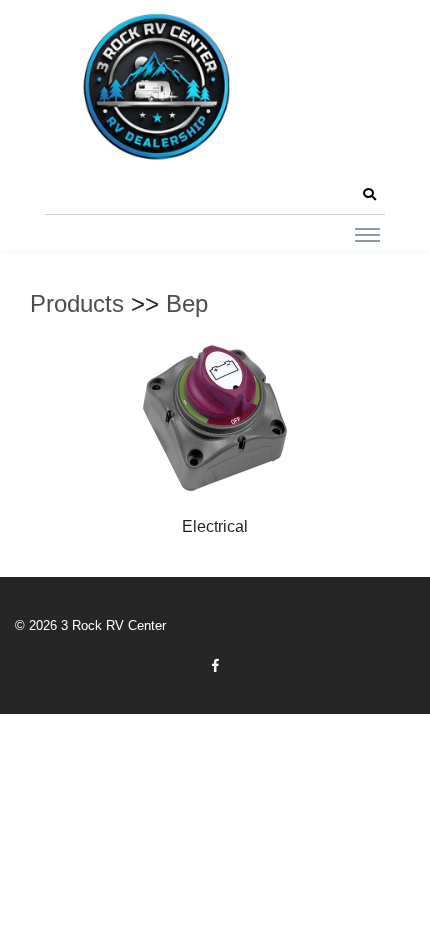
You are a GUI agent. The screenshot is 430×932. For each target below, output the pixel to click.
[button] (369, 195)
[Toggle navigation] (367, 234)
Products (77, 303)
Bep (187, 303)
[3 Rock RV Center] (155, 86)
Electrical (215, 526)
